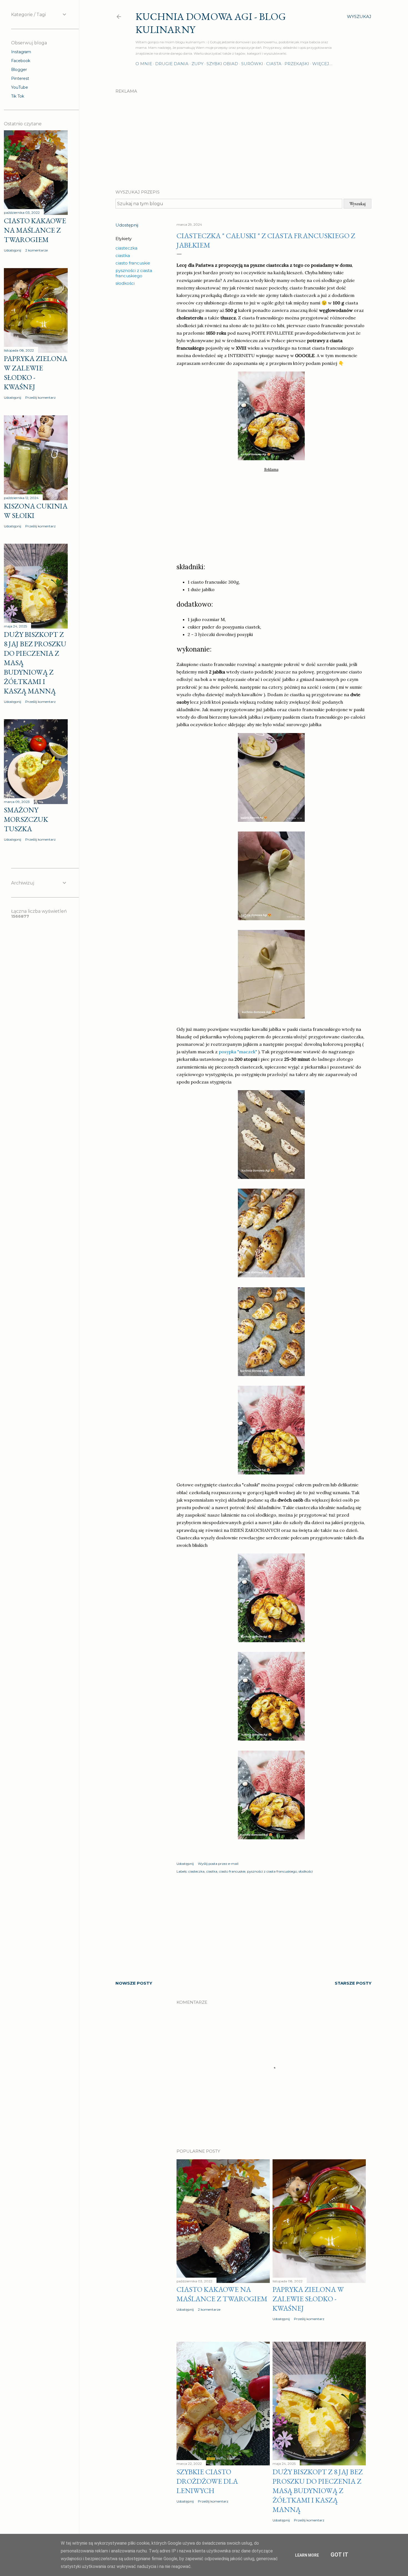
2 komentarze (209, 2309)
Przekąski (297, 64)
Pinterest (20, 78)
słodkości (125, 283)
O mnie (144, 64)
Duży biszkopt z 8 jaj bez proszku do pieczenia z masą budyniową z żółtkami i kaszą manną (318, 2491)
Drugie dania (172, 64)
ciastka (123, 255)
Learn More (307, 2555)
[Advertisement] (243, 137)
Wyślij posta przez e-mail (218, 1864)
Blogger (19, 70)
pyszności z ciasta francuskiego (134, 273)
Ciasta (274, 64)
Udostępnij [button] (127, 225)
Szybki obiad (222, 64)
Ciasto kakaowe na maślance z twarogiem (222, 2294)
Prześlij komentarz (309, 2319)
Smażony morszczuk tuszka (26, 819)
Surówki (252, 64)
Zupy (197, 64)
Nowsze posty (134, 1983)
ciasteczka (126, 248)
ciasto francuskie (133, 263)
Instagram (21, 52)
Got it (339, 2555)
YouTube (20, 87)
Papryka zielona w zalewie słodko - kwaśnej (308, 2299)
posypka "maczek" (238, 1052)
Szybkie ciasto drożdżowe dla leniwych (207, 2481)
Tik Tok (18, 96)
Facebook (21, 61)
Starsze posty (353, 1983)
